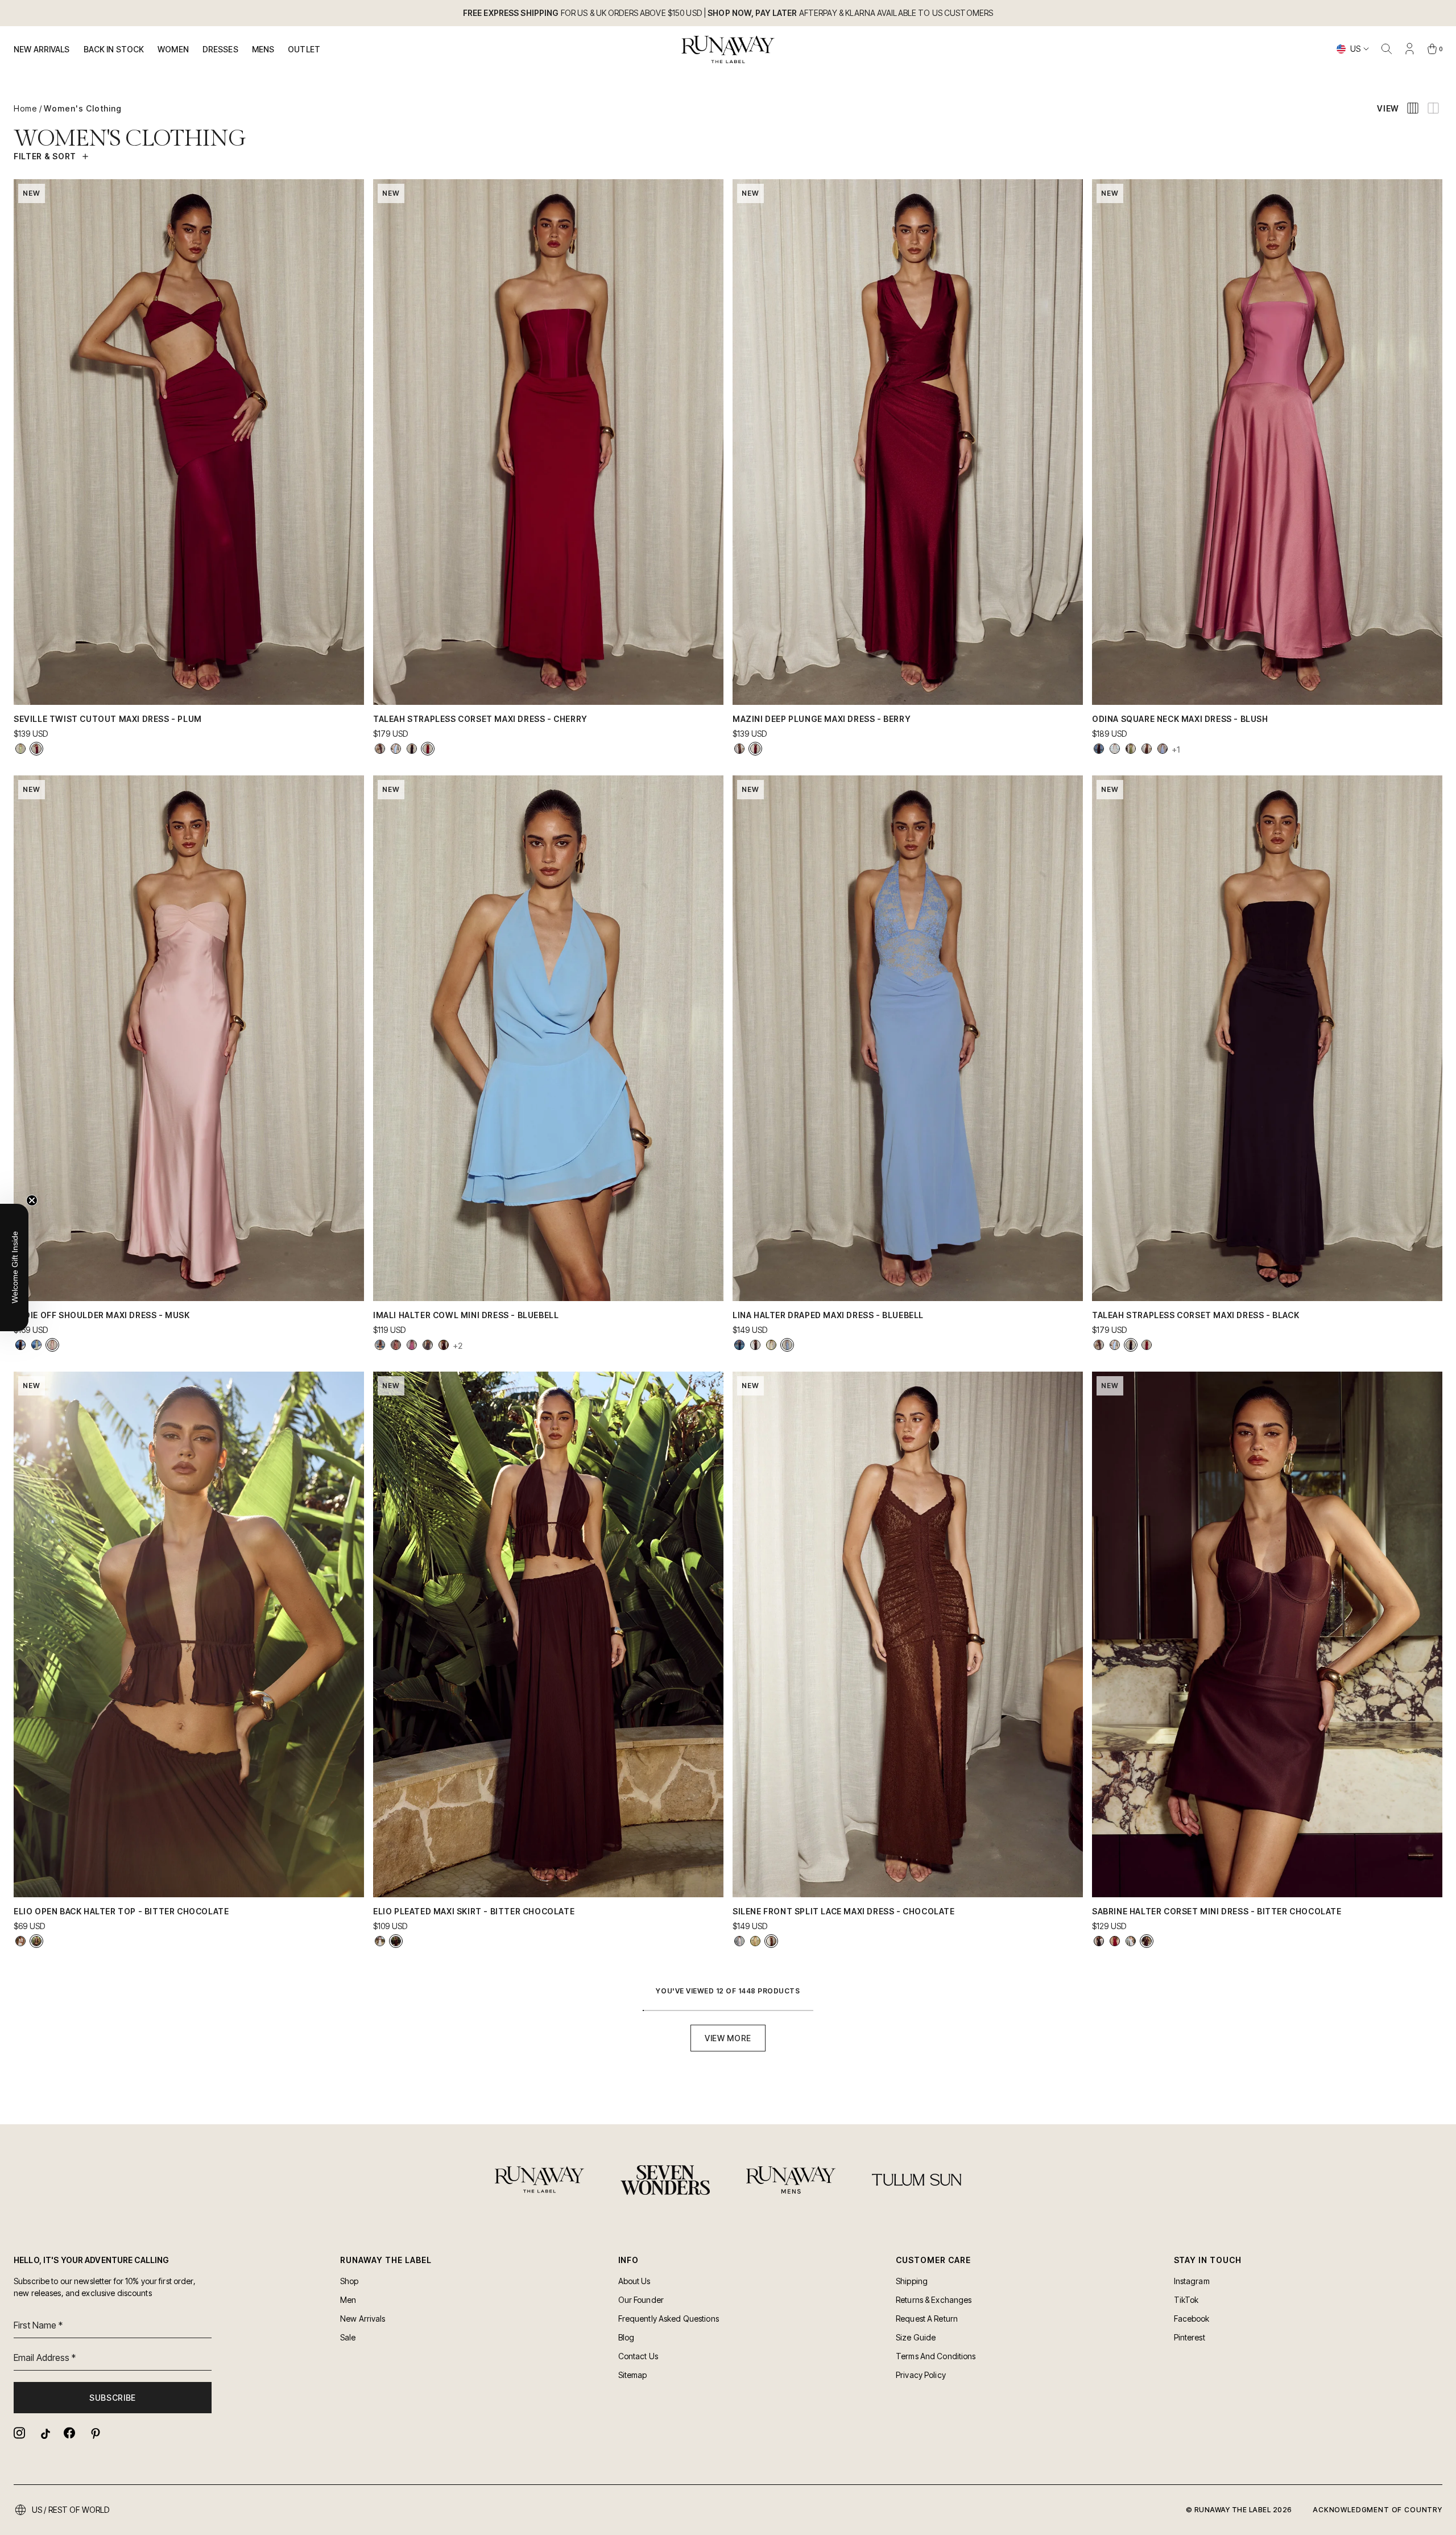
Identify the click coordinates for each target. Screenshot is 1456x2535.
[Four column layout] (1413, 108)
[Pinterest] (94, 2433)
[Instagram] (19, 2433)
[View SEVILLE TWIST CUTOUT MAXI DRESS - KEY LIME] (20, 749)
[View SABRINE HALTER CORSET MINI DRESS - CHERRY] (1115, 1941)
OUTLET (304, 49)
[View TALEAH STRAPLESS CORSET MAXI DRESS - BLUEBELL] (396, 749)
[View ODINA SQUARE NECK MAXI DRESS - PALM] (1131, 749)
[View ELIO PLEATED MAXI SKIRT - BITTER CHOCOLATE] (396, 1941)
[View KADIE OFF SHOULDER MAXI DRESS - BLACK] (20, 1345)
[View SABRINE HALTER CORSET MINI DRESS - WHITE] (1131, 1941)
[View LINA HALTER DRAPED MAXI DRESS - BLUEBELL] (787, 1345)
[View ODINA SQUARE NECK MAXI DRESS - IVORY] (1115, 749)
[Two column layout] (1433, 108)
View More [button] (728, 2038)
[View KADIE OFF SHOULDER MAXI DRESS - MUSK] (52, 1345)
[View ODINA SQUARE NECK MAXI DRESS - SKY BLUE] (1163, 749)
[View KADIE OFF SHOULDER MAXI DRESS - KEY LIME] (36, 1345)
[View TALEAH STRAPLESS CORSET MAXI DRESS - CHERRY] (428, 749)
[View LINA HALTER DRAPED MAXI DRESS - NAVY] (739, 1345)
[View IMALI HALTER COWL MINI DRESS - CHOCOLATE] (444, 1345)
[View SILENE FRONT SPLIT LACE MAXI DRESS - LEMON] (755, 1941)
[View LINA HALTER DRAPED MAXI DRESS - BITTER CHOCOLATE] (755, 1345)
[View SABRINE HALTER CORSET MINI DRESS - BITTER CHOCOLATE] (1147, 1941)
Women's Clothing (83, 108)
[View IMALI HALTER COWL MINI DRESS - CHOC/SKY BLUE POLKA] (428, 1345)
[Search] (1387, 49)
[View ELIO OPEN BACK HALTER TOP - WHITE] (20, 1941)
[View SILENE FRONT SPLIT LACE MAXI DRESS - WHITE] (739, 1941)
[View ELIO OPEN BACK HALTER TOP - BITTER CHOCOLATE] (36, 1941)
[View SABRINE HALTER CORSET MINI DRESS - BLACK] (1099, 1941)
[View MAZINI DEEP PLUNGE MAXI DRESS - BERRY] (755, 749)
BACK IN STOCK (114, 49)
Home (25, 108)
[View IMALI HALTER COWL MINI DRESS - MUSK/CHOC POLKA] (412, 1345)
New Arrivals (42, 49)
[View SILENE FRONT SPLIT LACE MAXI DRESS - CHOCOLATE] (771, 1941)
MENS (263, 49)
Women (173, 49)
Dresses (220, 49)
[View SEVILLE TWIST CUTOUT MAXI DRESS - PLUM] (36, 749)
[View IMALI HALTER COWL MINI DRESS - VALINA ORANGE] (380, 1345)
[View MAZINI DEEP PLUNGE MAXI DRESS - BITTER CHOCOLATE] (739, 749)
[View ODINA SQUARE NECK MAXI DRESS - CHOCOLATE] (1147, 749)
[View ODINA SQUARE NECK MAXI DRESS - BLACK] (1099, 749)
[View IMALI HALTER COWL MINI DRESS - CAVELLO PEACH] (396, 1345)
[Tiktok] (44, 2433)
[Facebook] (69, 2433)
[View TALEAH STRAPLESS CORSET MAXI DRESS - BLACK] (412, 749)
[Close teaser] (32, 1200)
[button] (14, 1267)
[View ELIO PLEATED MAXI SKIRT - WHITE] (380, 1941)
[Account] (1409, 49)
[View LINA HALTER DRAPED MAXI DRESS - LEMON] (771, 1345)
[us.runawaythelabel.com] (728, 49)
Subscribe (113, 2398)
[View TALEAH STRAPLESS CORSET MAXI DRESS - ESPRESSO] (380, 749)
